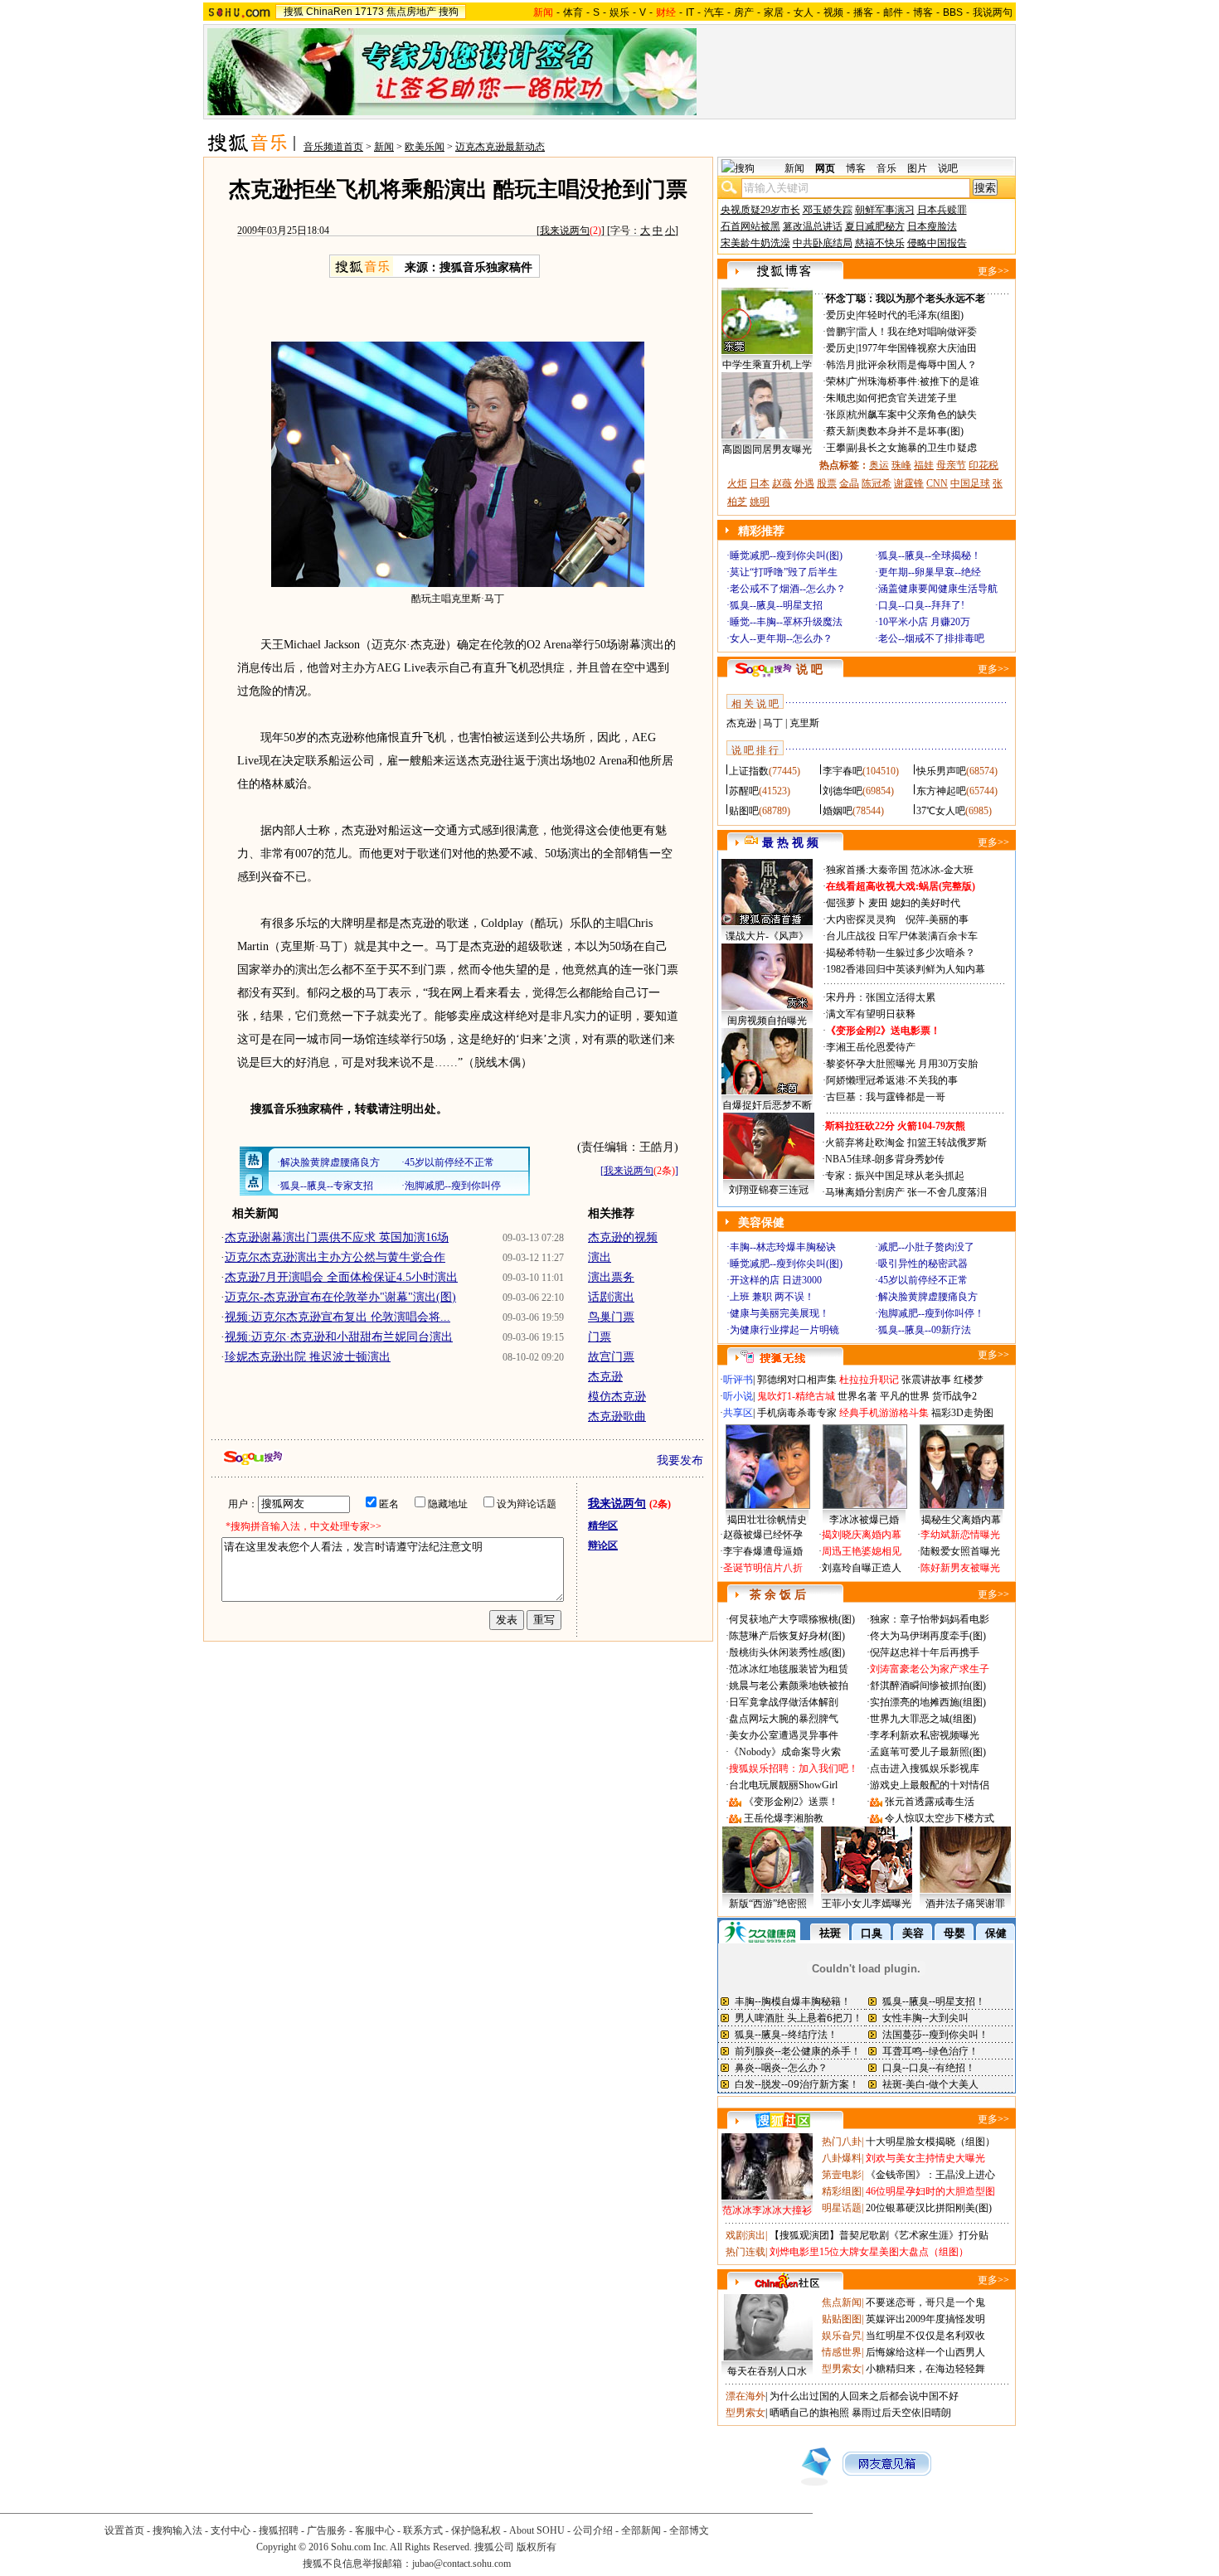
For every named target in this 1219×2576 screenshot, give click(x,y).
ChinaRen (329, 12)
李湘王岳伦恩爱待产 (871, 1047)
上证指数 (749, 771)
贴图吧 (744, 811)
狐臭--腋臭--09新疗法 (925, 1330)
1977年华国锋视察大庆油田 (917, 348)
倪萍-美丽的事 (937, 919)
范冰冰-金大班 (942, 870)
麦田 (878, 903)
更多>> (993, 271)
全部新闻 (641, 2530)
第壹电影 (842, 2175)
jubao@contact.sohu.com (461, 2564)
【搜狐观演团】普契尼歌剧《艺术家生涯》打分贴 (879, 2235)
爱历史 (841, 315)
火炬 (737, 483)
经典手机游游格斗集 (884, 1413)
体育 (573, 12)
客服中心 (375, 2530)
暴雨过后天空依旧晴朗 (901, 2413)
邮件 (893, 12)
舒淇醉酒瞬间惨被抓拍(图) (928, 1686)
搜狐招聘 (279, 2530)
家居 (774, 12)
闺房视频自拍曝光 (767, 1021)
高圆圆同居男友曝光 (767, 449)
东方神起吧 (941, 791)
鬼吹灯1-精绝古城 (796, 1396)
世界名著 (857, 1396)
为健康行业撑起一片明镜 (784, 1330)
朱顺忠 (841, 398)
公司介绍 (593, 2530)
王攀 (836, 448)
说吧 (948, 168)
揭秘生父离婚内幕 (961, 1520)
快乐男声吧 (941, 771)
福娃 (924, 465)
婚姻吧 (838, 811)
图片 (917, 168)
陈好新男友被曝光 (960, 1568)
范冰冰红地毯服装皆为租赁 (789, 1669)
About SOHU (537, 2530)
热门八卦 (842, 2142)
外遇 (804, 483)
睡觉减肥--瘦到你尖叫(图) (786, 555)
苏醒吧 (744, 791)
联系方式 (423, 2530)
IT (690, 12)
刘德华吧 (843, 791)
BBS (953, 12)
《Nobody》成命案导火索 (785, 1752)
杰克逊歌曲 (617, 1417)
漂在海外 (745, 2396)
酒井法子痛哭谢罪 (965, 1904)
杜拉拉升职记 (869, 1380)
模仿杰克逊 (617, 1397)
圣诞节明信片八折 (763, 1568)
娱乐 (619, 12)
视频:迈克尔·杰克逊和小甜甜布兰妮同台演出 (339, 1337)
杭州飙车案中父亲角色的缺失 (912, 415)
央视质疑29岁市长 (760, 210)
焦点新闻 (842, 2302)
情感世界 (842, 2352)
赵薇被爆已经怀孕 (763, 1535)
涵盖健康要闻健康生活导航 (938, 589)
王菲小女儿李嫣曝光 (867, 1904)
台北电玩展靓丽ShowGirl (783, 1785)
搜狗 (449, 12)
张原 (836, 415)
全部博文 (689, 2530)
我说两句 (993, 12)
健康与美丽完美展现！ (779, 1313)
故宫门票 (611, 1357)
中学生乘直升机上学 (767, 365)
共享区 (738, 1413)
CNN (937, 483)
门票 (600, 1337)
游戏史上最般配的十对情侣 (930, 1785)
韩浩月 (841, 365)
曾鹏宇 (841, 332)
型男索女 (842, 2369)
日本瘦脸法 (932, 226)
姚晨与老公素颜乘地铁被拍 (789, 1686)
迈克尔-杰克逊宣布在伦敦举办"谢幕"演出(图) (340, 1297)
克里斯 (804, 723)
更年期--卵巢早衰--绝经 (930, 572)
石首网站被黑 (750, 226)
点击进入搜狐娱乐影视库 (925, 1768)
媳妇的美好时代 (925, 903)
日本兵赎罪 (942, 210)
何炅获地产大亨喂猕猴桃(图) (792, 1619)
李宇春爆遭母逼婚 (763, 1551)
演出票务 (611, 1277)
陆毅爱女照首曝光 (960, 1551)
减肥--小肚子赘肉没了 (926, 1247)
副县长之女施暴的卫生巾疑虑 (912, 448)
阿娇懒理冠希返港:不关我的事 (892, 1080)
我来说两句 (565, 230)
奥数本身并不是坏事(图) (911, 431)
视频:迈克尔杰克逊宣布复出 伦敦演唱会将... (338, 1317)
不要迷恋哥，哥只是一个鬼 (925, 2302)
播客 (863, 12)
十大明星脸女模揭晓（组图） (930, 2142)
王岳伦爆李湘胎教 (784, 1818)
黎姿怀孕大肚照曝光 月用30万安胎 (902, 1064)
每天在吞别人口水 (767, 2371)
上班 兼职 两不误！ (772, 1297)
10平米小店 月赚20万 (924, 622)
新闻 (384, 147)
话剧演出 (611, 1297)
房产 (744, 12)
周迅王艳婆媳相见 (862, 1551)
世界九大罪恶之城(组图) (923, 1719)
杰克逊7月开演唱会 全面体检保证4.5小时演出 (341, 1277)
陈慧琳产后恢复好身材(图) (787, 1636)
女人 (804, 12)
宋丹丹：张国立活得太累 (881, 997)
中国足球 (970, 483)
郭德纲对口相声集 (797, 1380)
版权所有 (537, 2547)
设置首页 (124, 2530)
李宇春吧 (843, 771)
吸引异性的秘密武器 (923, 1264)
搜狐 (294, 12)
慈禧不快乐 (880, 243)
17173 (369, 12)
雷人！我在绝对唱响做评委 (917, 332)
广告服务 (327, 2530)
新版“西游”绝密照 (768, 1904)
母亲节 (951, 465)
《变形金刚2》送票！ (791, 1802)
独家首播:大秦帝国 (867, 870)
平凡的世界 (905, 1396)
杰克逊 (605, 1377)
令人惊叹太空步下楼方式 (940, 1818)
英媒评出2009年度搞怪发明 (925, 2319)
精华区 (603, 1526)
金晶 (849, 483)
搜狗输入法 (177, 2530)
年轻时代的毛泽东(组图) (911, 315)
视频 (833, 12)
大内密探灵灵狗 (861, 919)
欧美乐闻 (425, 147)
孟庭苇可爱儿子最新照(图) (928, 1752)
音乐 (886, 168)
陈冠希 (877, 483)
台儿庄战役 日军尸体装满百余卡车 (902, 936)
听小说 (738, 1396)
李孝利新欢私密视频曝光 (925, 1735)
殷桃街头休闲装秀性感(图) (787, 1652)
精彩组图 (842, 2191)
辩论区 (603, 1545)
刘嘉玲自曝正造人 (862, 1568)
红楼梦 (969, 1380)
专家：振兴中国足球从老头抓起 (895, 1176)
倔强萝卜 (846, 903)
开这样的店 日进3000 (776, 1280)
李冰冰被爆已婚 (864, 1520)
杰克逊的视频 (623, 1237)
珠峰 (901, 465)
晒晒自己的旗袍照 (809, 2413)
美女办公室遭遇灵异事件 (784, 1735)
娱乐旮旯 (842, 2336)
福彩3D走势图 (962, 1413)
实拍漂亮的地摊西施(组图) (928, 1702)
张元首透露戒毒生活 (930, 1802)
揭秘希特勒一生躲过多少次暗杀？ (901, 953)
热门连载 (745, 2252)
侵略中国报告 (937, 243)
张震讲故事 (926, 1380)
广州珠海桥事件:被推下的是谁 (913, 381)
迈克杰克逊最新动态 (500, 147)
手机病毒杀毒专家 (797, 1413)
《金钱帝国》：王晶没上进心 (930, 2175)
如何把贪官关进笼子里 (907, 398)
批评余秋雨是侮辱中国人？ (917, 365)
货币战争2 (954, 1396)
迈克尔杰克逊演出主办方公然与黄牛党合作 (335, 1257)
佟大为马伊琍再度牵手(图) (928, 1636)
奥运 (879, 465)
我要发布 (680, 1460)
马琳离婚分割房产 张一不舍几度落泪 (906, 1192)
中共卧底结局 (823, 243)
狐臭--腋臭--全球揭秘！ (930, 555)
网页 (825, 168)
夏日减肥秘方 (875, 226)
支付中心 (231, 2530)
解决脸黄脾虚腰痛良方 (928, 1297)
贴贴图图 (842, 2319)
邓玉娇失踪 (828, 210)
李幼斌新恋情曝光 (960, 1535)
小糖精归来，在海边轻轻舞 (925, 2369)
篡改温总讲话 (813, 226)
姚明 (760, 502)
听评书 (738, 1380)
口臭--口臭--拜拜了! (921, 605)
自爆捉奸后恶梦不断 (767, 1105)
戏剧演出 (745, 2235)
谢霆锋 (909, 483)
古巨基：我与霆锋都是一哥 (886, 1097)
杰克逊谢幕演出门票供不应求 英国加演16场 (337, 1237)
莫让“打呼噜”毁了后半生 (784, 572)
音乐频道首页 (333, 147)
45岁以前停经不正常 (923, 1280)
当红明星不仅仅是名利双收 (925, 2336)
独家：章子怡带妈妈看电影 (930, 1619)
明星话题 (842, 2208)
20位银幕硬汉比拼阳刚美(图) (929, 2208)
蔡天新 (841, 431)
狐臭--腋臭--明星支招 (776, 605)
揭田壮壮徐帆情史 (767, 1520)
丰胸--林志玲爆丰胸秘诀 (783, 1247)
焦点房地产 (411, 12)
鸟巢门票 (611, 1317)
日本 (760, 483)
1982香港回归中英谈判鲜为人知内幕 (906, 969)
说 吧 (809, 669)
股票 (827, 483)
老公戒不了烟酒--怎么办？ (788, 589)
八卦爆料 (842, 2158)
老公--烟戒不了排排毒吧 (931, 638)
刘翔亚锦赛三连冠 (769, 1190)
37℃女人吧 (941, 811)
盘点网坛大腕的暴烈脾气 (784, 1719)
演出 (600, 1257)
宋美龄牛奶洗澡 (755, 243)
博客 (923, 12)
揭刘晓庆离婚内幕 (862, 1535)
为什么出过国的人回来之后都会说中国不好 (864, 2396)
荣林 (836, 381)
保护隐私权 (476, 2530)
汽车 (714, 12)
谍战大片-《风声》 (767, 936)
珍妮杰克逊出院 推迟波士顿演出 (308, 1357)
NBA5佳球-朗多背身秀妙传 (885, 1159)
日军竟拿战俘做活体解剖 (784, 1702)
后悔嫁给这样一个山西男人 (925, 2352)
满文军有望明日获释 (871, 1014)
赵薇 (782, 483)
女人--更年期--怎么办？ (781, 638)
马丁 (773, 723)
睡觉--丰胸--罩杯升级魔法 (786, 622)
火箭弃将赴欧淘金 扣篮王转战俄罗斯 (906, 1142)
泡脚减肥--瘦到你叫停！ (931, 1313)
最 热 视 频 (790, 843)
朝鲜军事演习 (885, 210)
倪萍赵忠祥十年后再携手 (925, 1652)
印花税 (983, 465)
